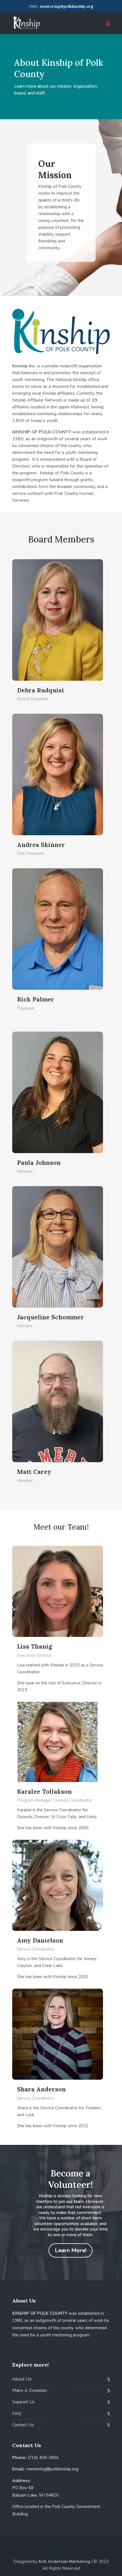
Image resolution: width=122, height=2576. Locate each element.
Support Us (24, 2402)
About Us (22, 2379)
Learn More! (71, 2250)
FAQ (17, 2414)
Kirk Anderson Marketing (64, 2561)
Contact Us (23, 2425)
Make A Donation (30, 2390)
